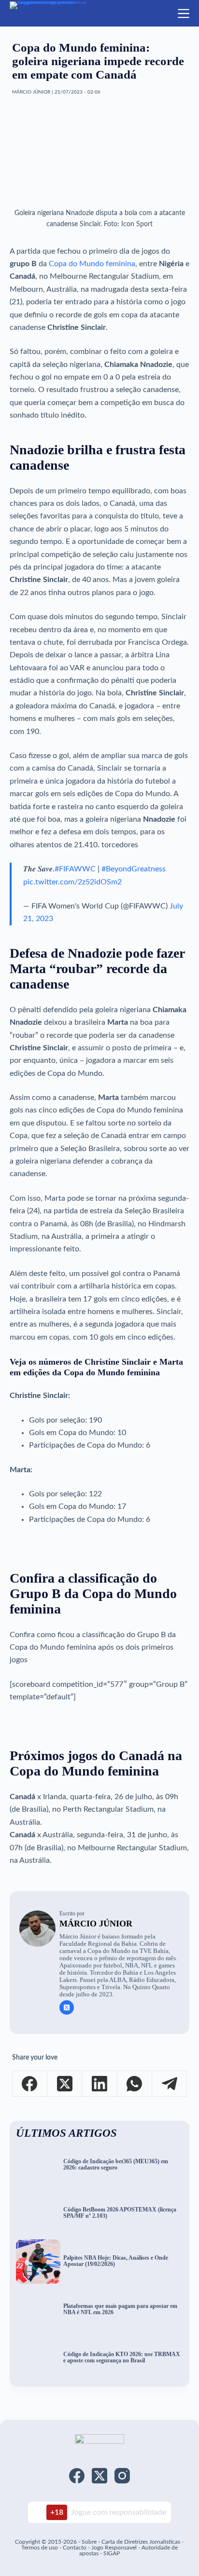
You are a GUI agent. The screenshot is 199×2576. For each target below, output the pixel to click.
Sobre (89, 2542)
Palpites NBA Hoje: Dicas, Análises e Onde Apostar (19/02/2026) (116, 2261)
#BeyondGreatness (134, 869)
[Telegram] (170, 2084)
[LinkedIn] (99, 2084)
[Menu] (184, 14)
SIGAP (112, 2553)
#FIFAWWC (75, 869)
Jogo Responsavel (115, 2548)
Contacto (75, 2548)
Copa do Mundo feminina (92, 264)
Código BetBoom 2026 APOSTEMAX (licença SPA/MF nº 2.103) (120, 2213)
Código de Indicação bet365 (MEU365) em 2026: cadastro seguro (116, 2165)
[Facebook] (30, 2084)
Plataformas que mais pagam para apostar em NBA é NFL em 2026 (120, 2309)
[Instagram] (122, 2476)
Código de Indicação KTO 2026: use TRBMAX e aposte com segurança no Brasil (122, 2358)
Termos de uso (40, 2548)
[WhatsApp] (135, 2084)
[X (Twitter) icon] (67, 2007)
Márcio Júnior (96, 1924)
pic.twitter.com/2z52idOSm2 (72, 882)
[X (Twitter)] (65, 2084)
